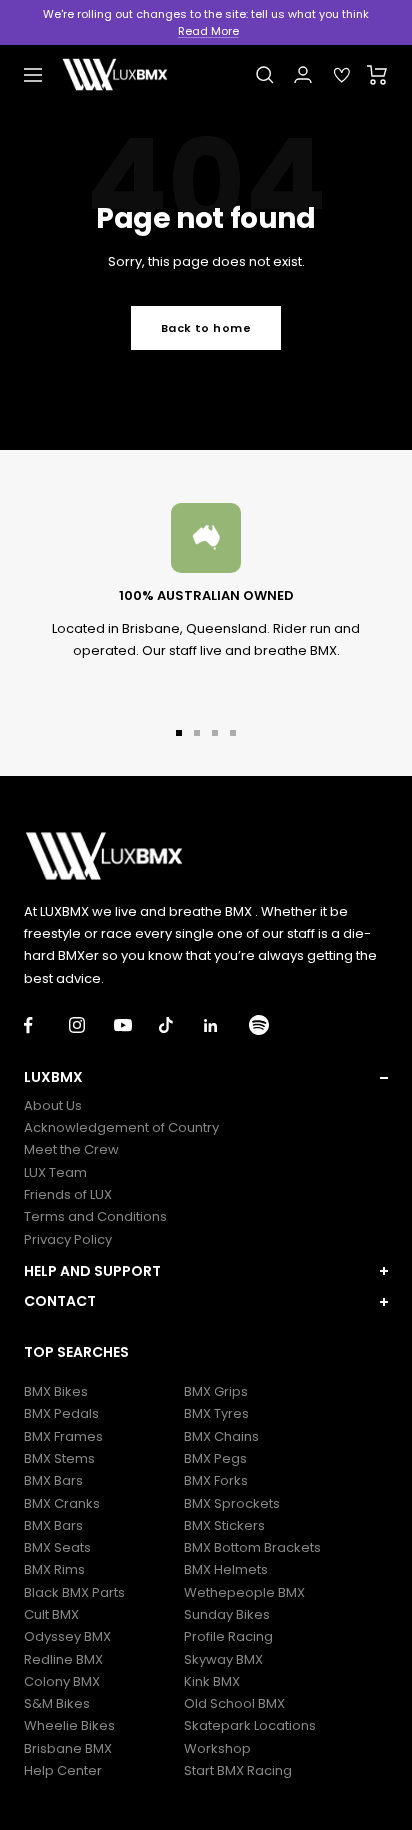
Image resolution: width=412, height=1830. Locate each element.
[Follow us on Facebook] (46, 1025)
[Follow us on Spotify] (271, 1025)
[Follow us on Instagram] (91, 1025)
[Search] (265, 75)
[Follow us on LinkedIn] (226, 1025)
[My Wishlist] (342, 75)
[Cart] (377, 75)
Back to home (206, 328)
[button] (206, 1077)
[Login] (303, 74)
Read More (208, 31)
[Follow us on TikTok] (181, 1025)
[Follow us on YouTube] (136, 1025)
